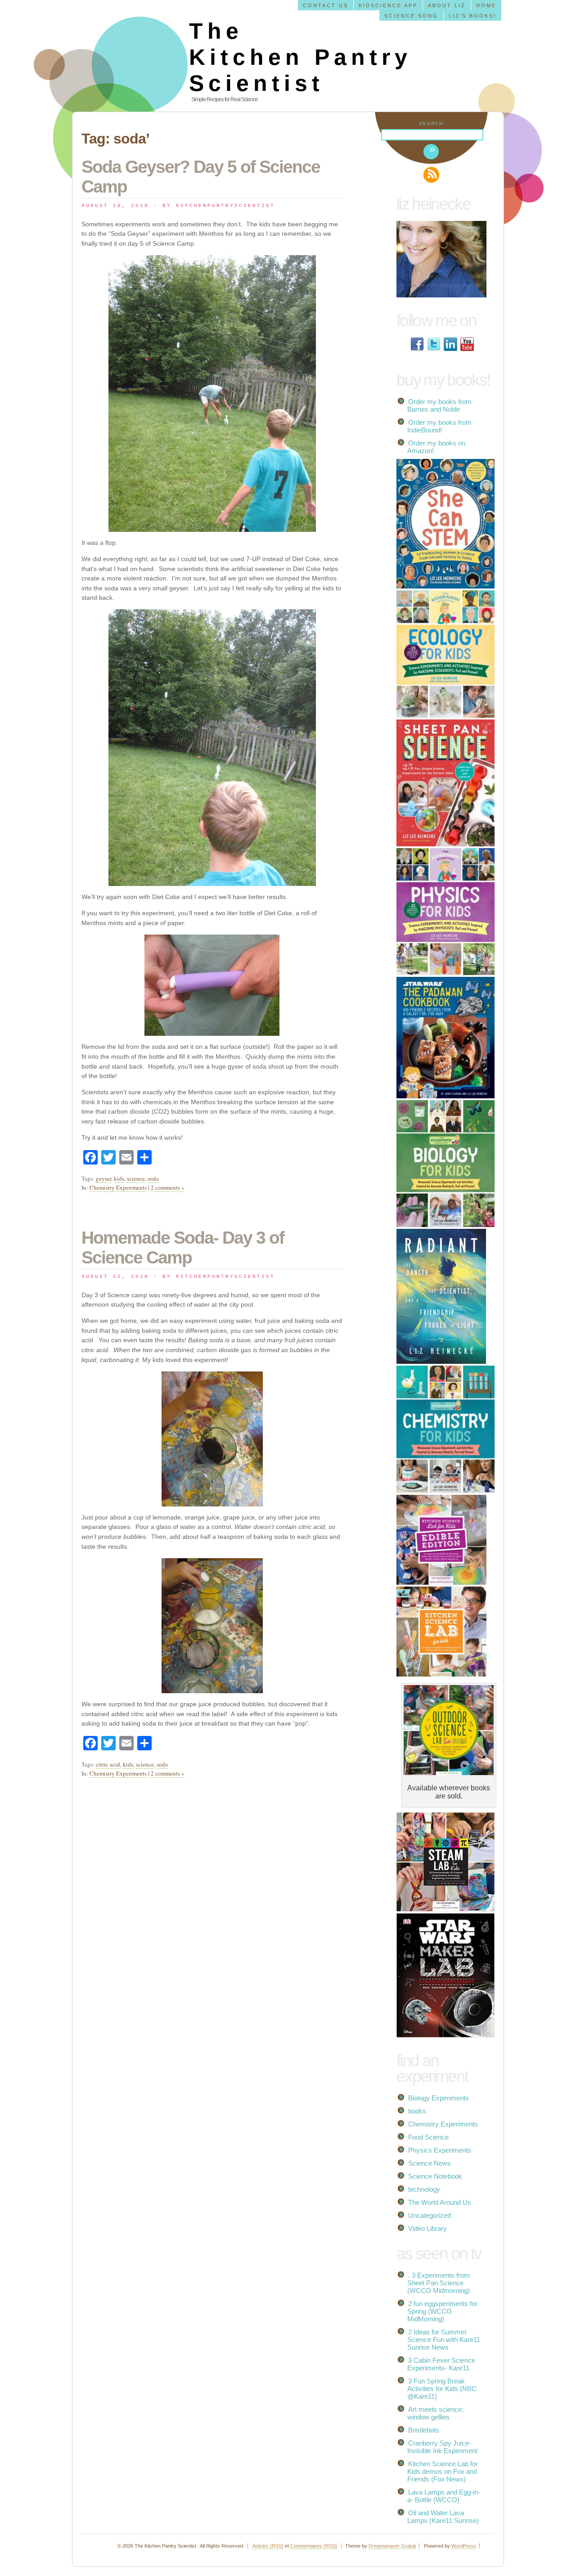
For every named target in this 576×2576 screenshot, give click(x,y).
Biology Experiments (439, 2098)
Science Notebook (435, 2176)
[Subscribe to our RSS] (431, 175)
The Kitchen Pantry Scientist (300, 57)
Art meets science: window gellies (435, 2413)
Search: (432, 124)
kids (119, 1178)
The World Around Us (440, 2202)
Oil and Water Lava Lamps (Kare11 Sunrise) (443, 2517)
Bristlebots (424, 2430)
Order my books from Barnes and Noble (439, 405)
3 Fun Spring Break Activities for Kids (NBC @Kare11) (442, 2389)
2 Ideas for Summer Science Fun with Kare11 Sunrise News (444, 2340)
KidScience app (388, 5)
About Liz (447, 5)
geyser (103, 1178)
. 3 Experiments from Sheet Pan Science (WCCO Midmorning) (439, 2283)
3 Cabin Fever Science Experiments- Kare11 (441, 2364)
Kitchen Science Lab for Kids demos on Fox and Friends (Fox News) (443, 2471)
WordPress (464, 2546)
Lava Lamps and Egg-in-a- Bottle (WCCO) (444, 2496)
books (417, 2111)
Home (486, 5)
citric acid (108, 1764)
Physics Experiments (440, 2150)
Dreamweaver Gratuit (392, 2546)
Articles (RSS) (268, 2546)
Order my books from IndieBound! (439, 426)
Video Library (427, 2228)
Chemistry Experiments (118, 1187)
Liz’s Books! (472, 16)
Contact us (326, 5)
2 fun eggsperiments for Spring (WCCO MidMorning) (442, 2311)
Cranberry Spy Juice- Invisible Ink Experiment (442, 2447)
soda (153, 1178)
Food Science (428, 2137)
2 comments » (168, 1187)
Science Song (411, 16)
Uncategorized (430, 2215)
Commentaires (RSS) (314, 2546)
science (136, 1178)
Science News (430, 2163)
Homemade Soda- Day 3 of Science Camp (183, 1248)
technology (424, 2189)
